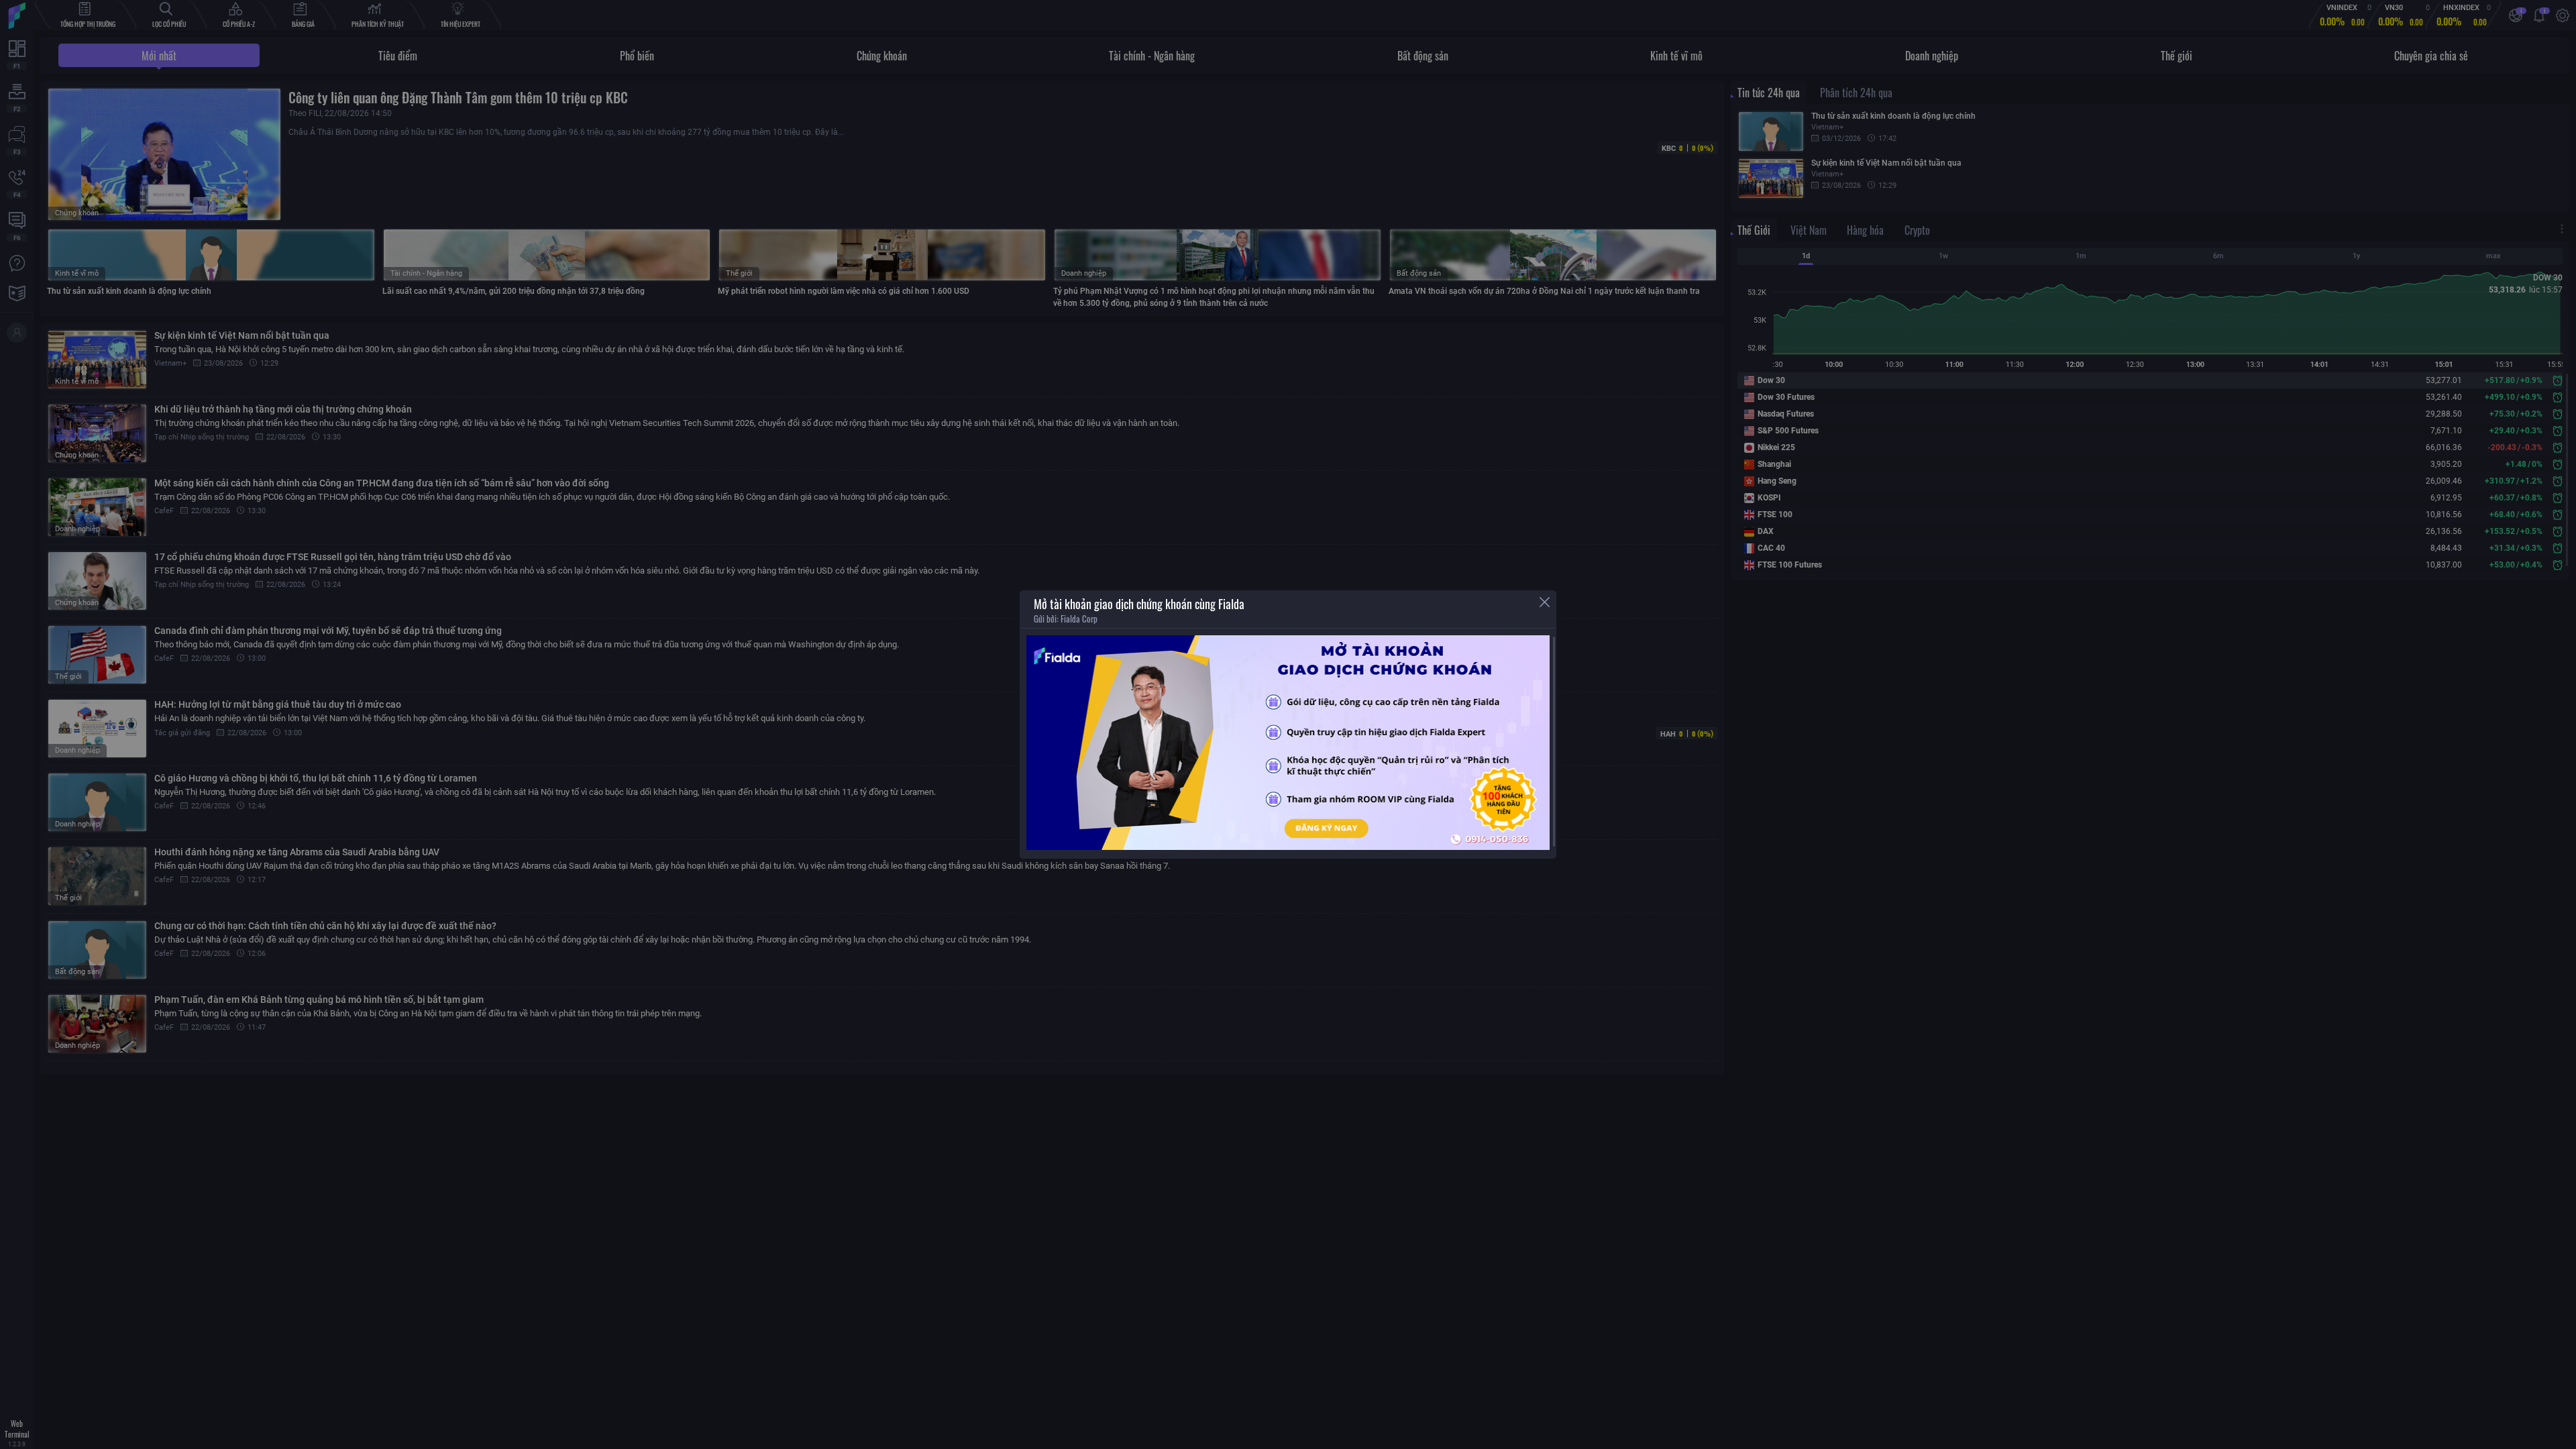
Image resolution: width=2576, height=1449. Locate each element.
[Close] (1545, 602)
